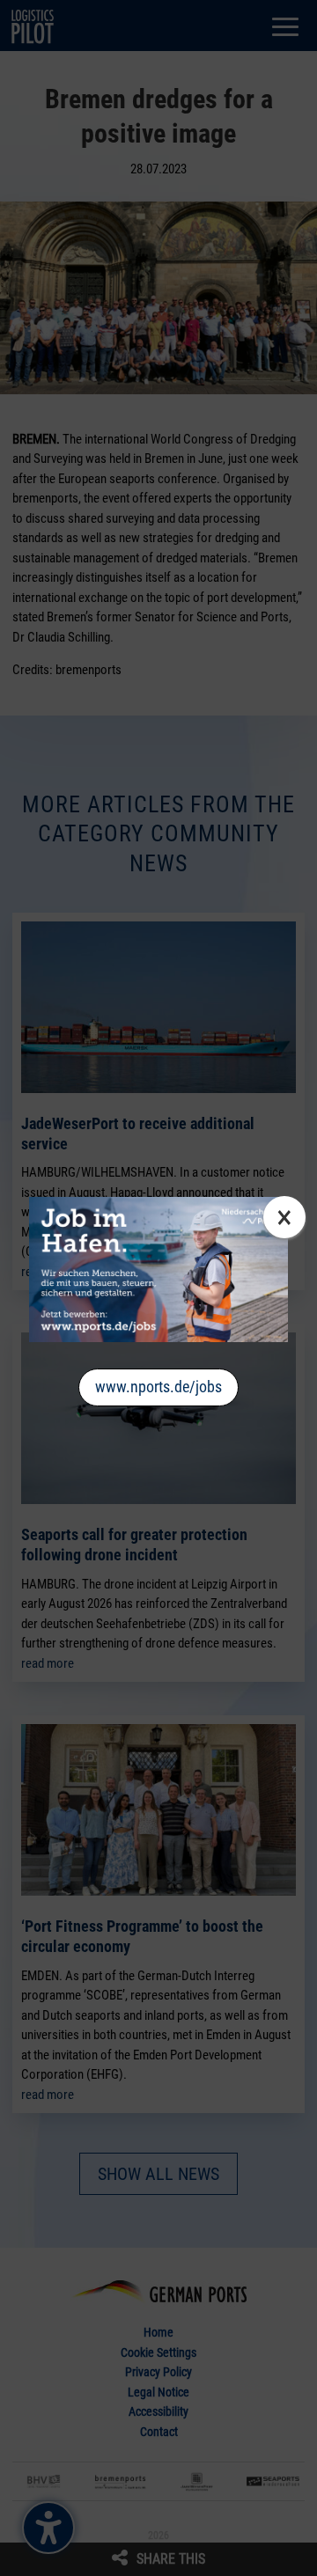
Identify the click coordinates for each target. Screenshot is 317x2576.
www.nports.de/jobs (158, 1387)
